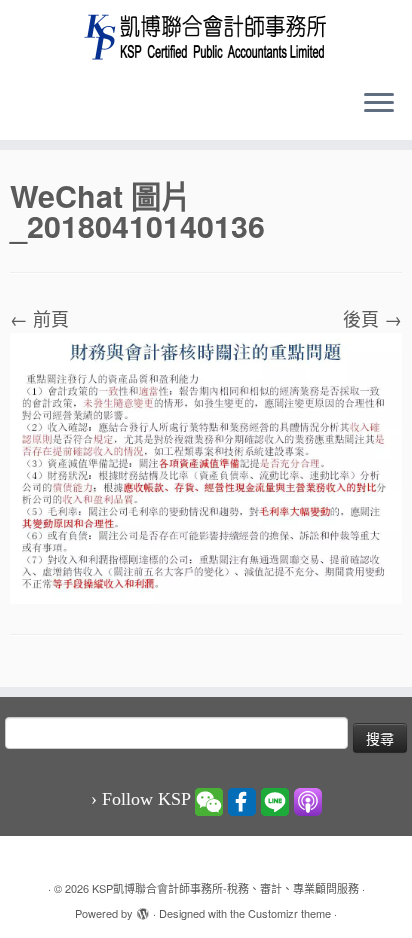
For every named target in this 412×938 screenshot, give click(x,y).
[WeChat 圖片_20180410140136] (206, 465)
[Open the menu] (379, 104)
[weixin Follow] (209, 800)
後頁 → (372, 318)
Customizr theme (289, 913)
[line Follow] (275, 800)
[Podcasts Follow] (308, 800)
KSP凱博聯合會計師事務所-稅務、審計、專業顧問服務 (225, 888)
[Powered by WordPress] (143, 909)
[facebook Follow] (242, 800)
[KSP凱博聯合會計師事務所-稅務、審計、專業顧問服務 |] (206, 36)
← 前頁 (39, 318)
